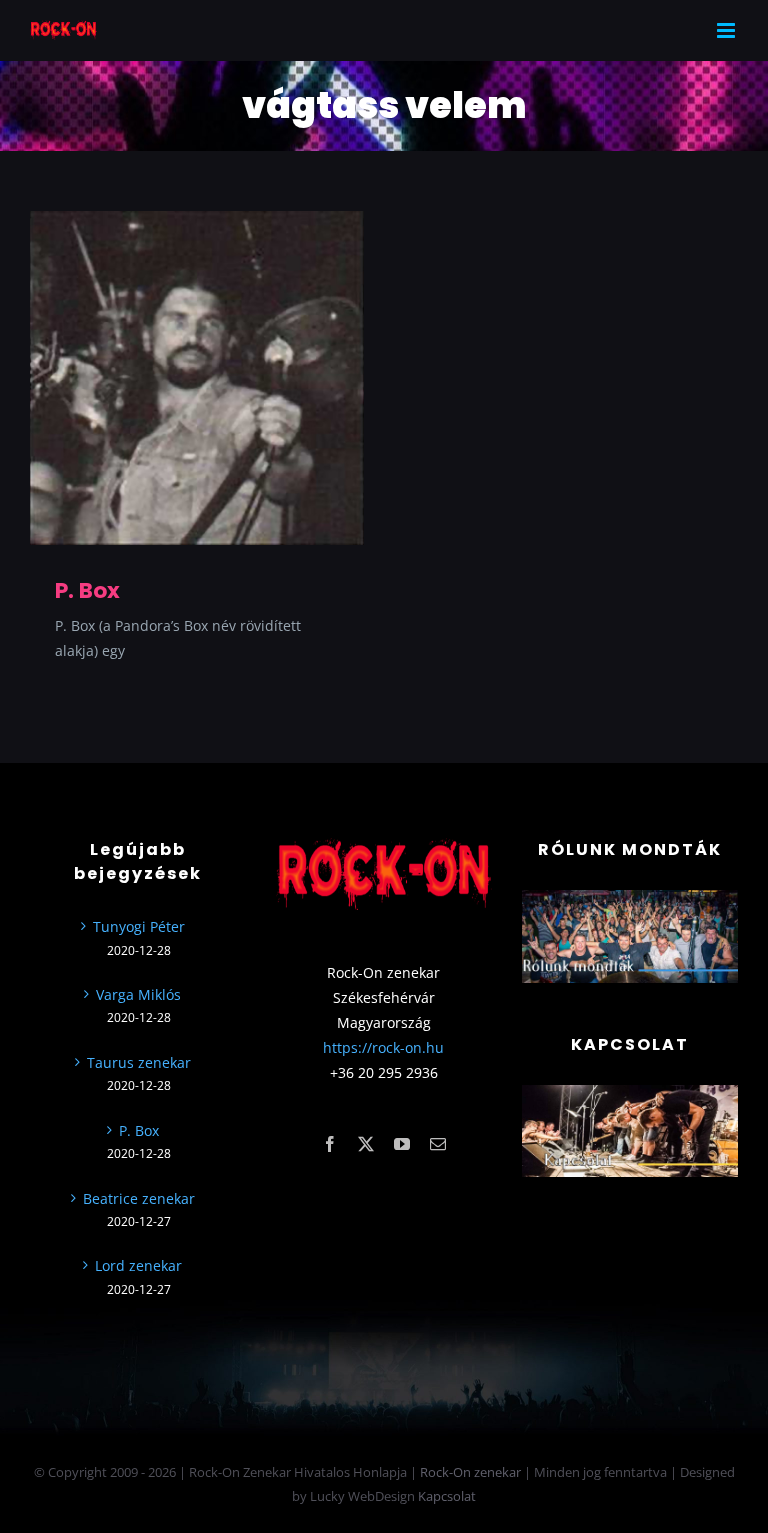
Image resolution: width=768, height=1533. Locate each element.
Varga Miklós (138, 994)
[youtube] (402, 1144)
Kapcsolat (447, 1496)
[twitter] (366, 1144)
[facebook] (330, 1144)
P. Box (87, 590)
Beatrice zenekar (139, 1198)
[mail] (438, 1144)
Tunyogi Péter (139, 926)
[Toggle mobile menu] (727, 30)
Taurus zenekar (139, 1062)
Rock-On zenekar (470, 1472)
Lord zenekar (138, 1265)
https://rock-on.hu (383, 1047)
